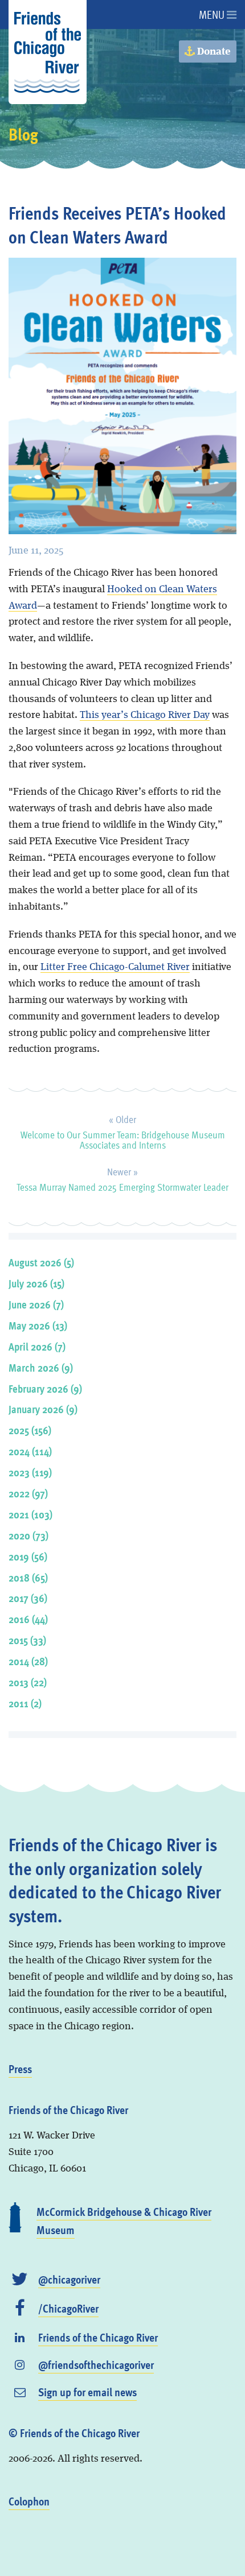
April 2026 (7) (37, 1346)
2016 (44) (28, 1619)
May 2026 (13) (38, 1325)
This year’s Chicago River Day (145, 715)
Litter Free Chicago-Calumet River (115, 967)
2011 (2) (25, 1703)
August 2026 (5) (41, 1262)
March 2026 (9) (41, 1367)
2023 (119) (30, 1472)
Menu (213, 14)
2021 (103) (30, 1514)
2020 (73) (28, 1535)
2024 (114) (30, 1451)
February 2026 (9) (45, 1388)
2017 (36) (28, 1598)
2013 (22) (28, 1682)
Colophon (29, 2501)
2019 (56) (28, 1556)
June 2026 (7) (36, 1304)
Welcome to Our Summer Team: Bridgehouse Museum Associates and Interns (123, 1130)
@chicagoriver (69, 2279)
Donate (213, 52)
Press (20, 2069)
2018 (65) (28, 1577)
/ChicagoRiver (68, 2308)
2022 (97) (28, 1493)
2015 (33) (27, 1640)
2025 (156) (30, 1430)
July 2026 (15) (36, 1283)
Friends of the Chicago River (98, 2337)
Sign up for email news (87, 2392)
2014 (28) (28, 1661)
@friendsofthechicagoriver (96, 2364)
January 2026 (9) (43, 1409)
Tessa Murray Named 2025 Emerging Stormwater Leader (122, 1178)
